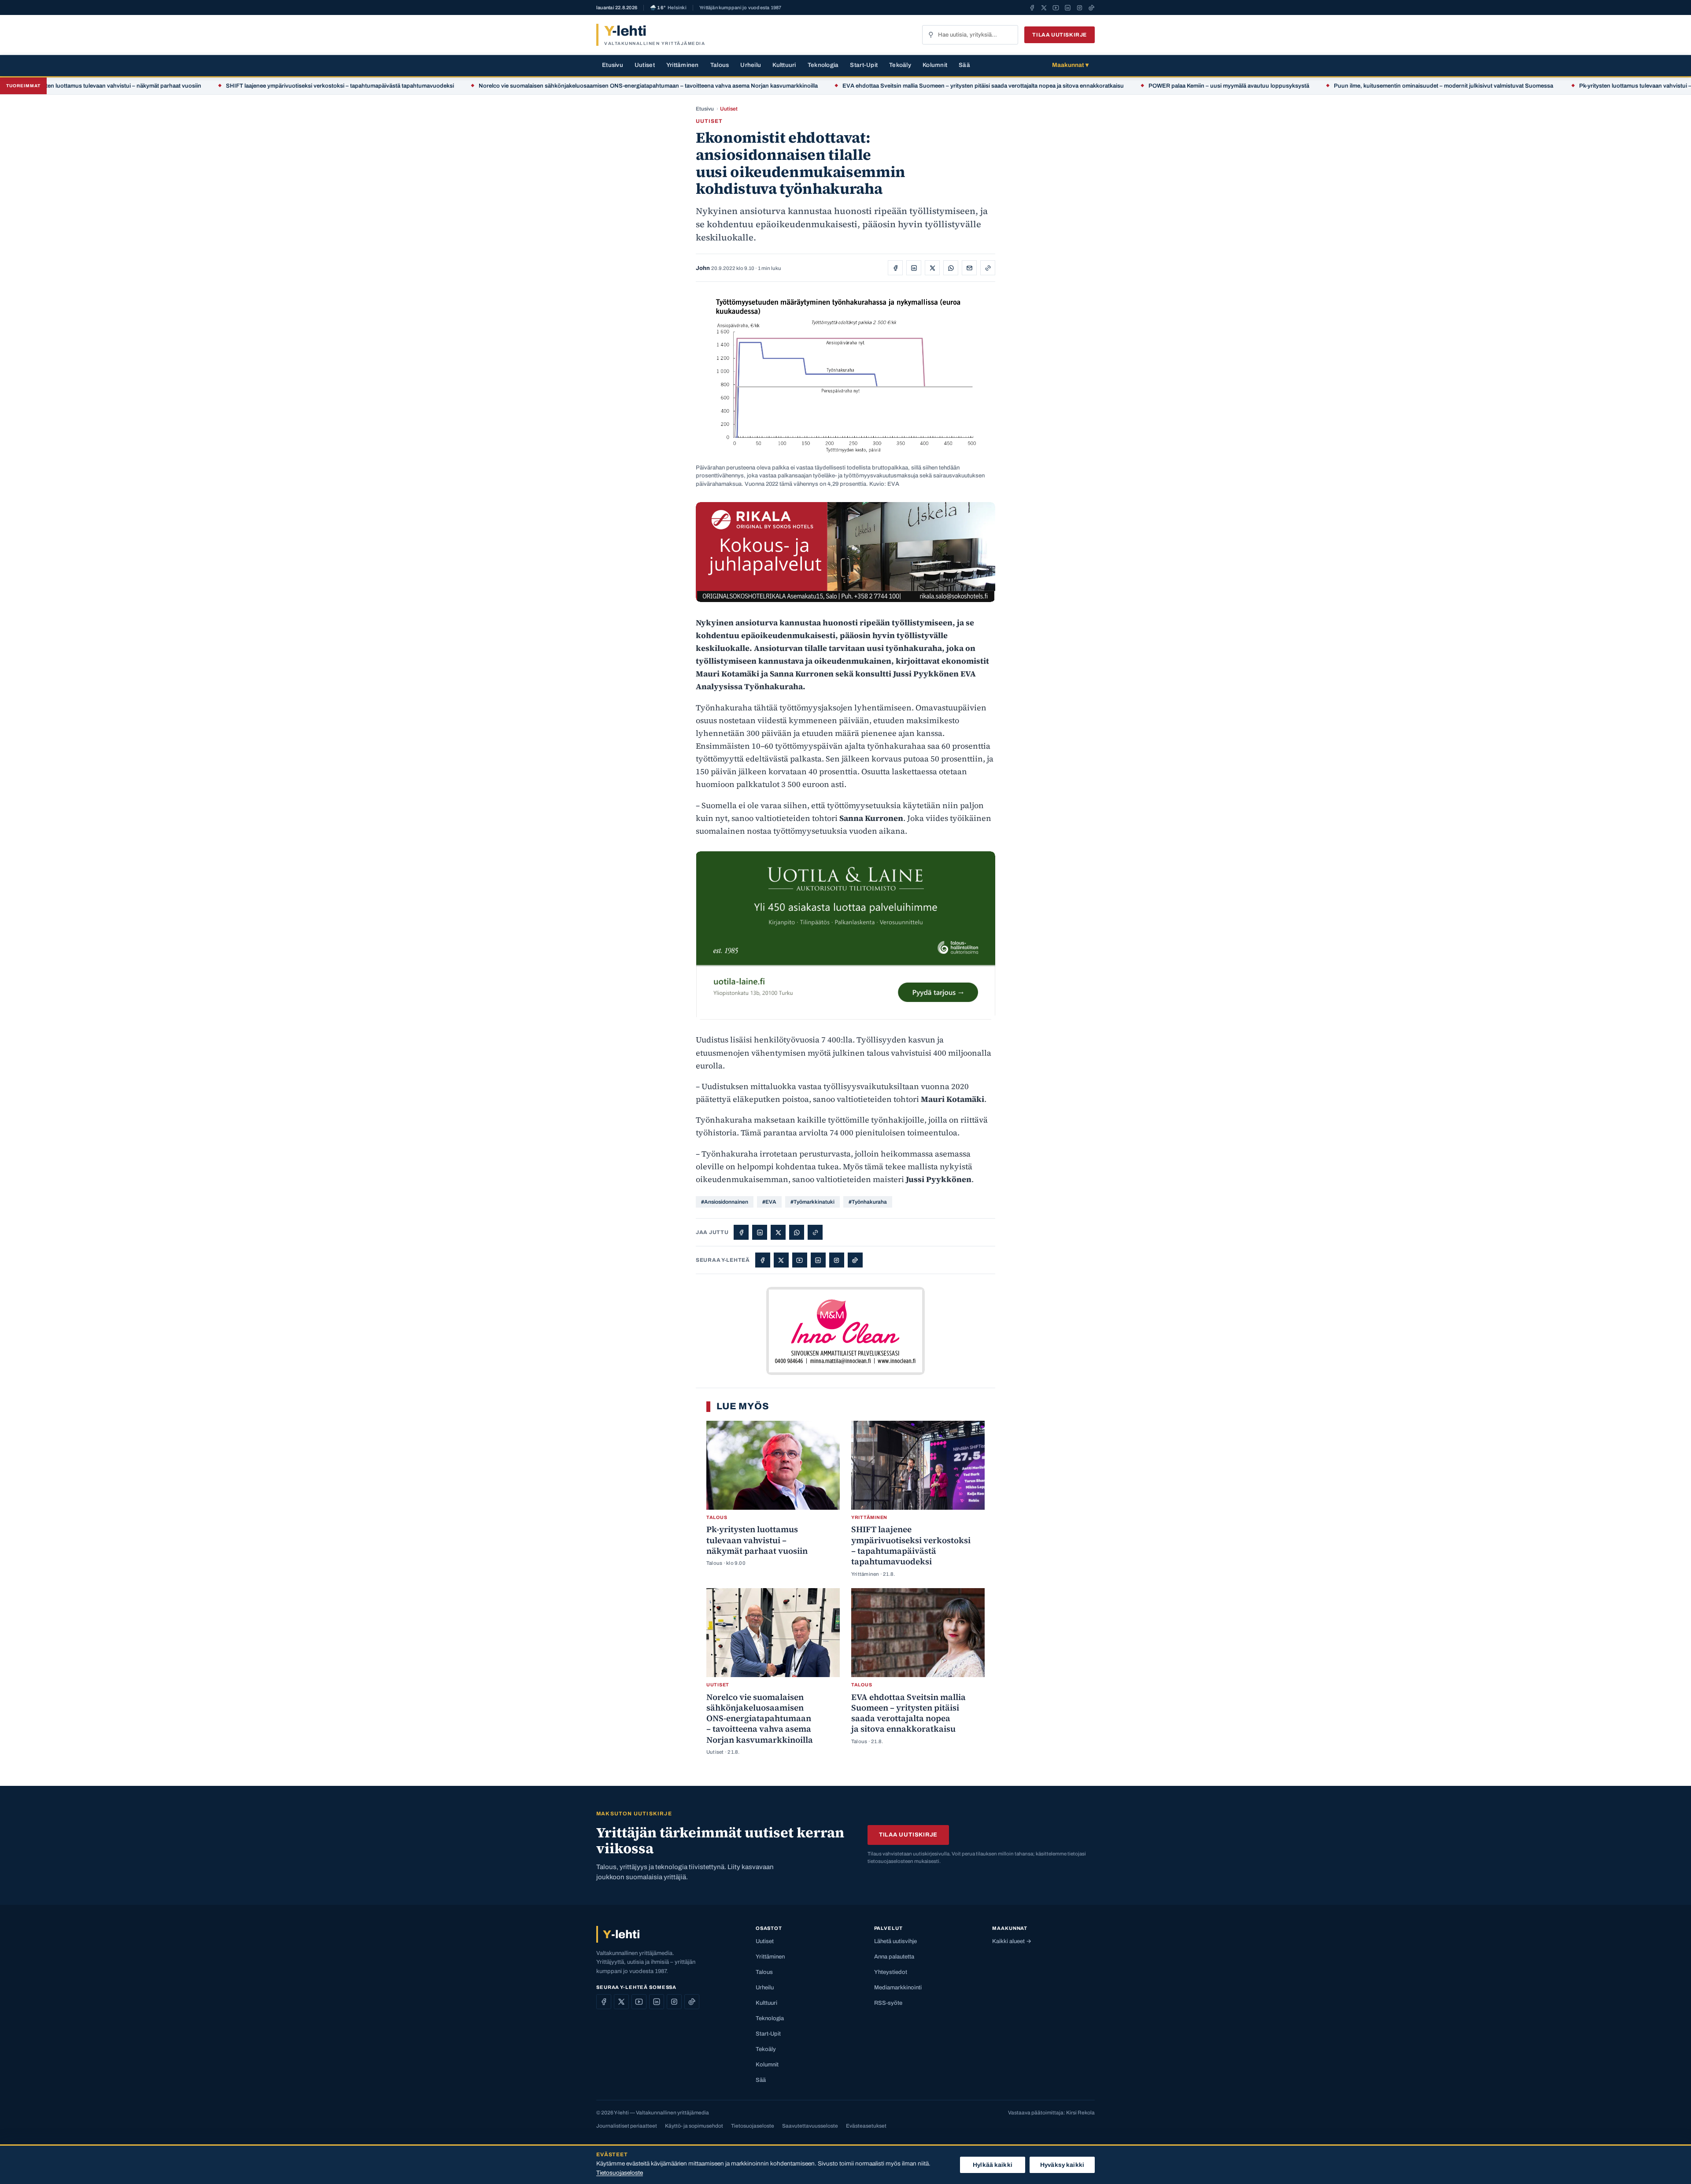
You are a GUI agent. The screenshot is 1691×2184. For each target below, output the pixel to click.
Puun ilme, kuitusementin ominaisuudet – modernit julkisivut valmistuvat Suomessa (1323, 86)
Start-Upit (864, 65)
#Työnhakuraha (868, 1202)
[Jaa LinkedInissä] (914, 268)
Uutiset (645, 65)
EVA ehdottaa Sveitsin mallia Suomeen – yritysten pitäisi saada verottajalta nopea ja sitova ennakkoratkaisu (862, 86)
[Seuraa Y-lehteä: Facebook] (1032, 7)
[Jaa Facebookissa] (895, 268)
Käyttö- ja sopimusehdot (694, 2126)
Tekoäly (900, 65)
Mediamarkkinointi (898, 1988)
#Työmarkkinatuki (812, 1202)
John (703, 268)
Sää (964, 65)
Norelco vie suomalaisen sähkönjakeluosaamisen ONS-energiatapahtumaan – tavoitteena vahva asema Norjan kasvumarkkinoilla (527, 86)
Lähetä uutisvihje (895, 1941)
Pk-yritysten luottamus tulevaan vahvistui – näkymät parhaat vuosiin (1547, 86)
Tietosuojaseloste (753, 2126)
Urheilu (751, 65)
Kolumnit (935, 65)
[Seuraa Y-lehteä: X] (1044, 7)
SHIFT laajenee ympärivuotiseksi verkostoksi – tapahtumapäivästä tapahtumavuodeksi (218, 86)
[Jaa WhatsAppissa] (951, 268)
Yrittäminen (683, 65)
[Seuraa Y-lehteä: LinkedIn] (1068, 7)
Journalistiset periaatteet (627, 2126)
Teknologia (823, 65)
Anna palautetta (894, 1957)
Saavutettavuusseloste (810, 2126)
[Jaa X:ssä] (932, 268)
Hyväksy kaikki (1062, 2165)
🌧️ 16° (668, 8)
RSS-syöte (888, 2003)
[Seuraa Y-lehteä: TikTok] (1091, 7)
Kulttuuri (784, 65)
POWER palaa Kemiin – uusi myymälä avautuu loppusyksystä (1107, 86)
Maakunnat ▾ (1070, 65)
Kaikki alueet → (1012, 1941)
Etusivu (613, 65)
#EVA (769, 1202)
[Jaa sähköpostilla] (969, 268)
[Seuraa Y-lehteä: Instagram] (1080, 7)
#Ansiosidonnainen (725, 1202)
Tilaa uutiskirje (1060, 35)
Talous (720, 65)
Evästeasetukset (866, 2126)
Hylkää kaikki (993, 2165)
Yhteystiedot (891, 1972)
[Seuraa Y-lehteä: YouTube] (1056, 7)
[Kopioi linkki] (988, 268)
